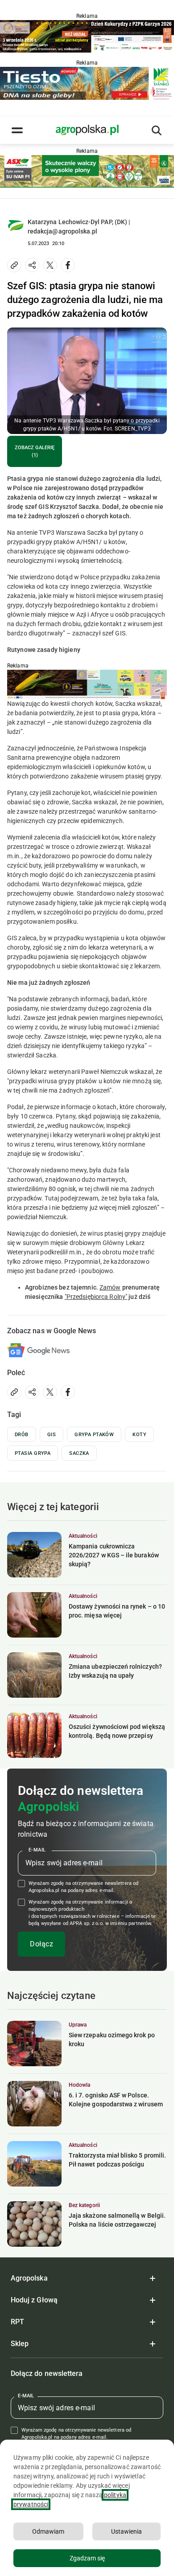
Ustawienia (126, 2531)
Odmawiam (48, 2531)
